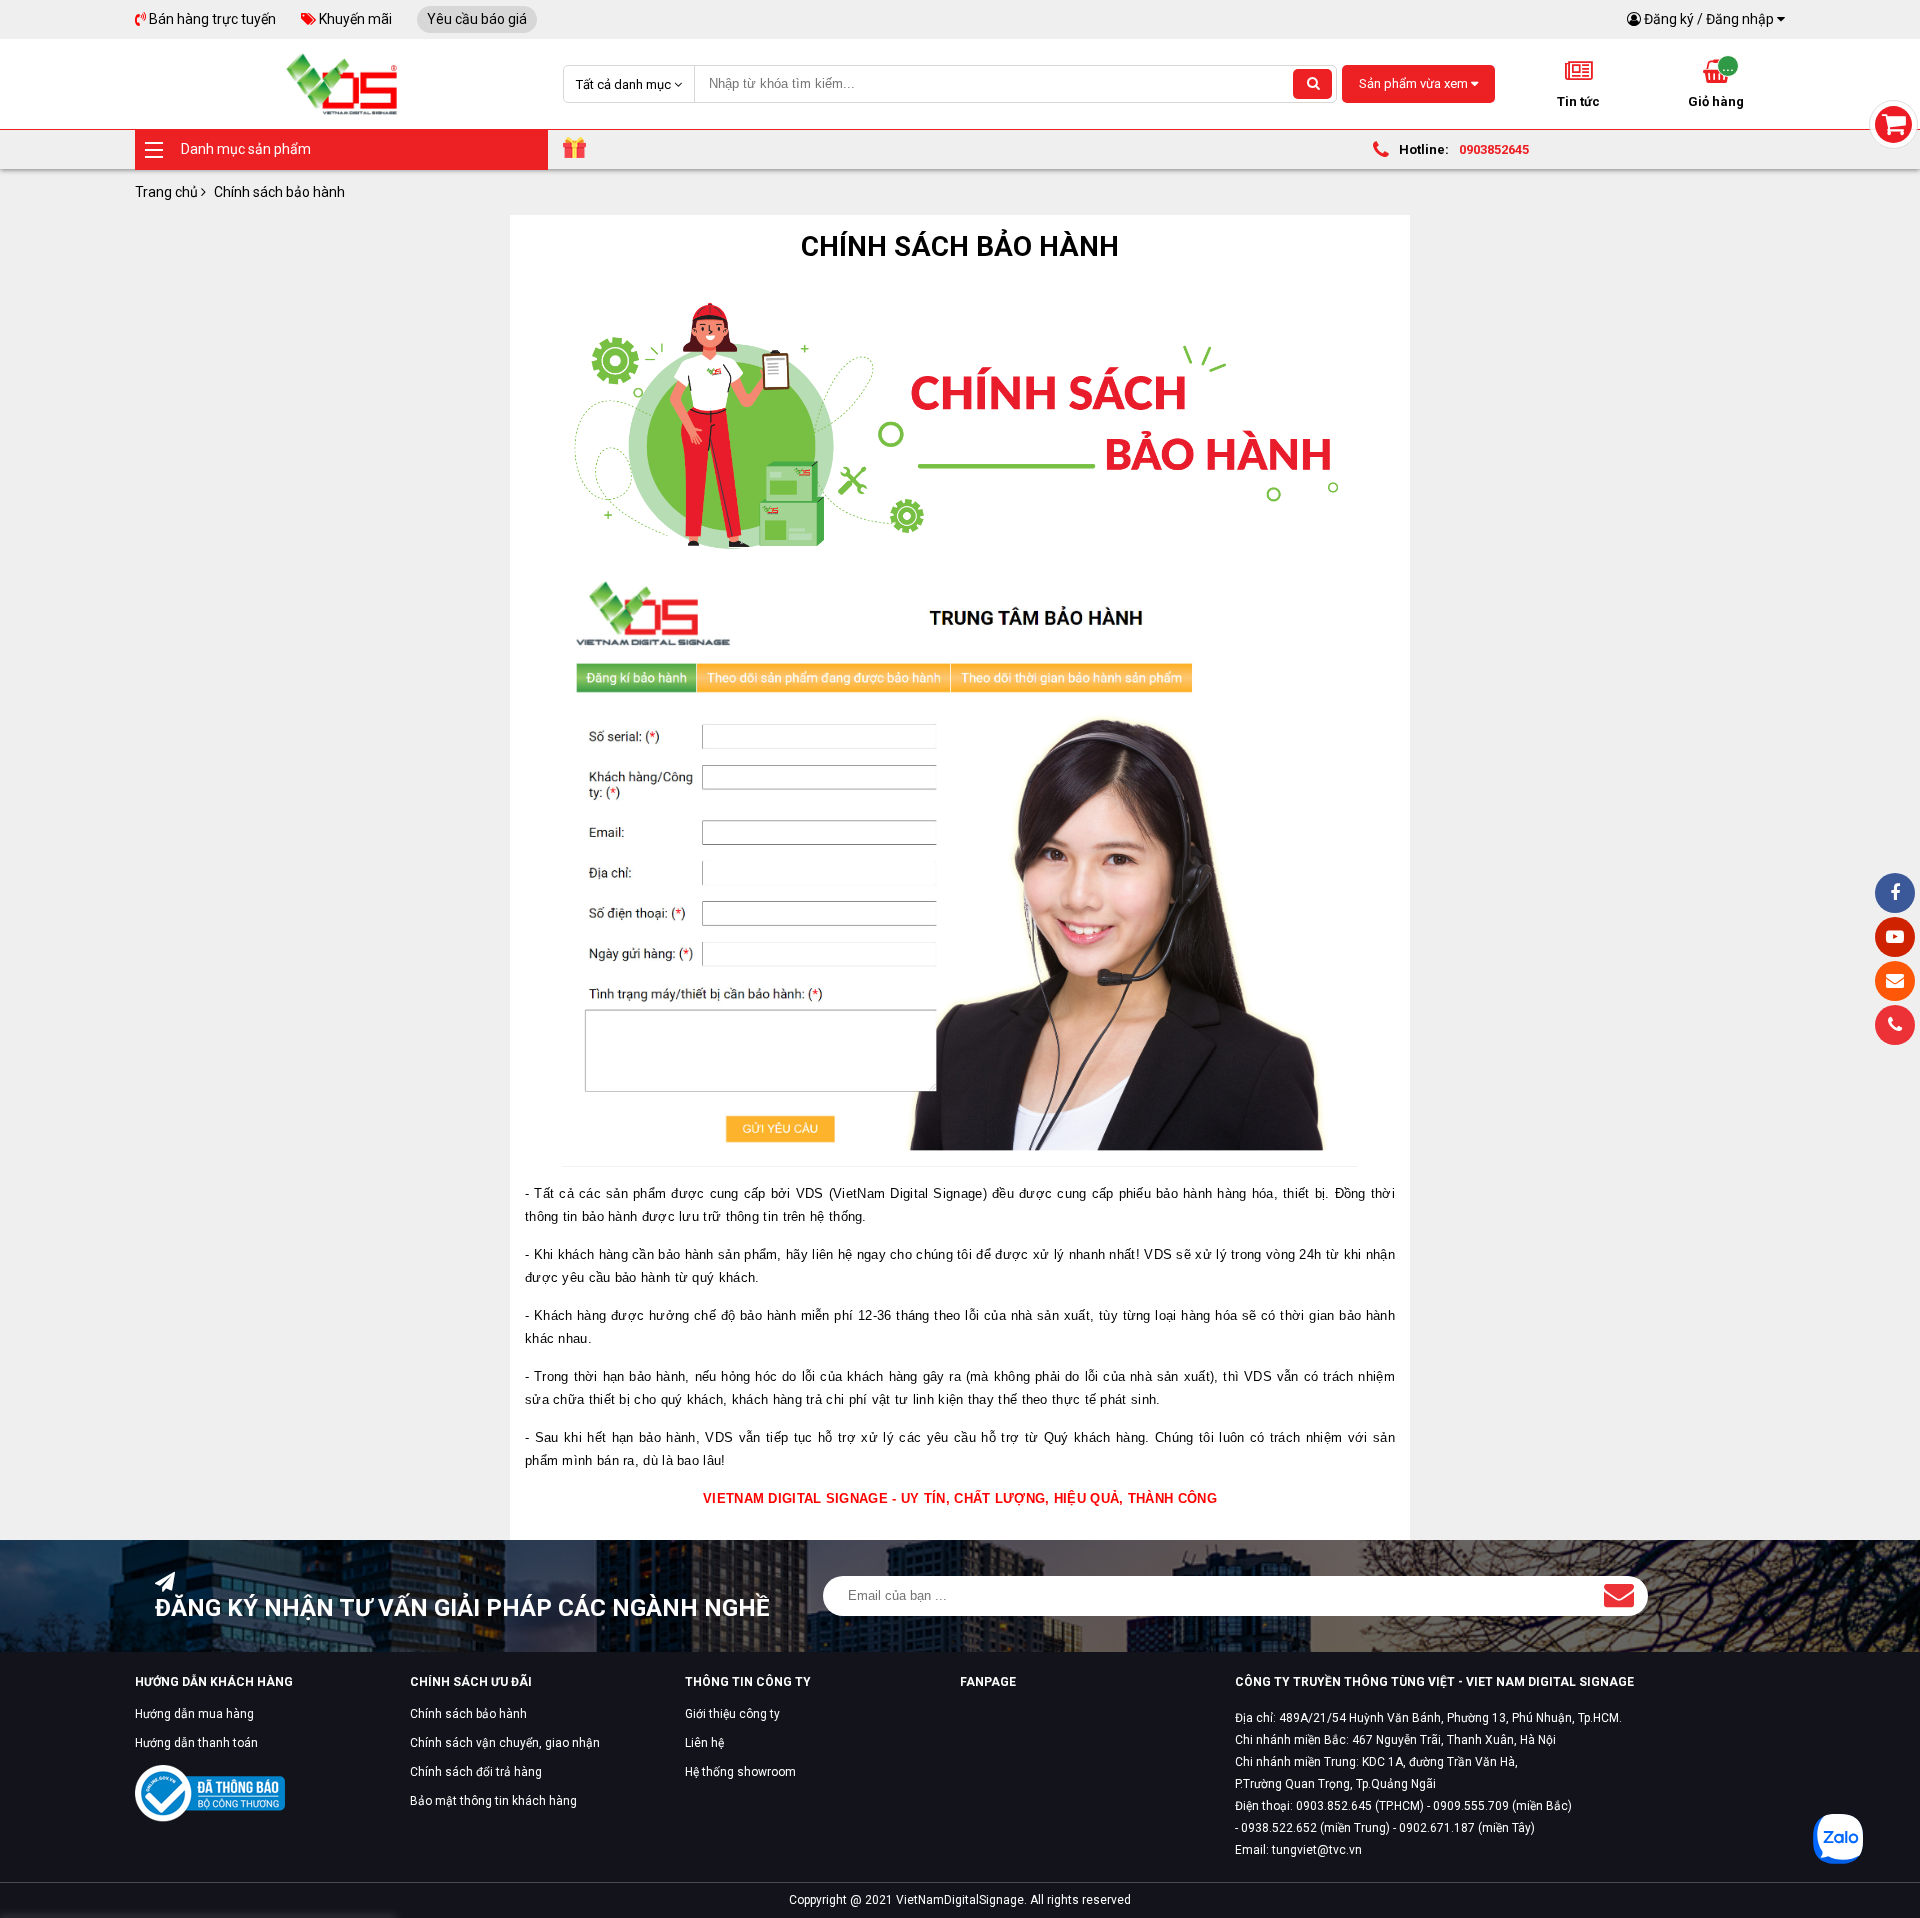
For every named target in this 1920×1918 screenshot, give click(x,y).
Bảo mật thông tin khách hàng (493, 1801)
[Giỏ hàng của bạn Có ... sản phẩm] (1893, 124)
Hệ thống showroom (740, 1772)
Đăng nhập (1740, 19)
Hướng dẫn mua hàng (194, 1714)
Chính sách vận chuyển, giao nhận (505, 1743)
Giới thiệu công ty (732, 1714)
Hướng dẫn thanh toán (196, 1743)
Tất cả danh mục (625, 84)
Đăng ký (1669, 19)
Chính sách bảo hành (468, 1714)
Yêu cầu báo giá (477, 19)
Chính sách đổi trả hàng (476, 1772)
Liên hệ (704, 1743)
